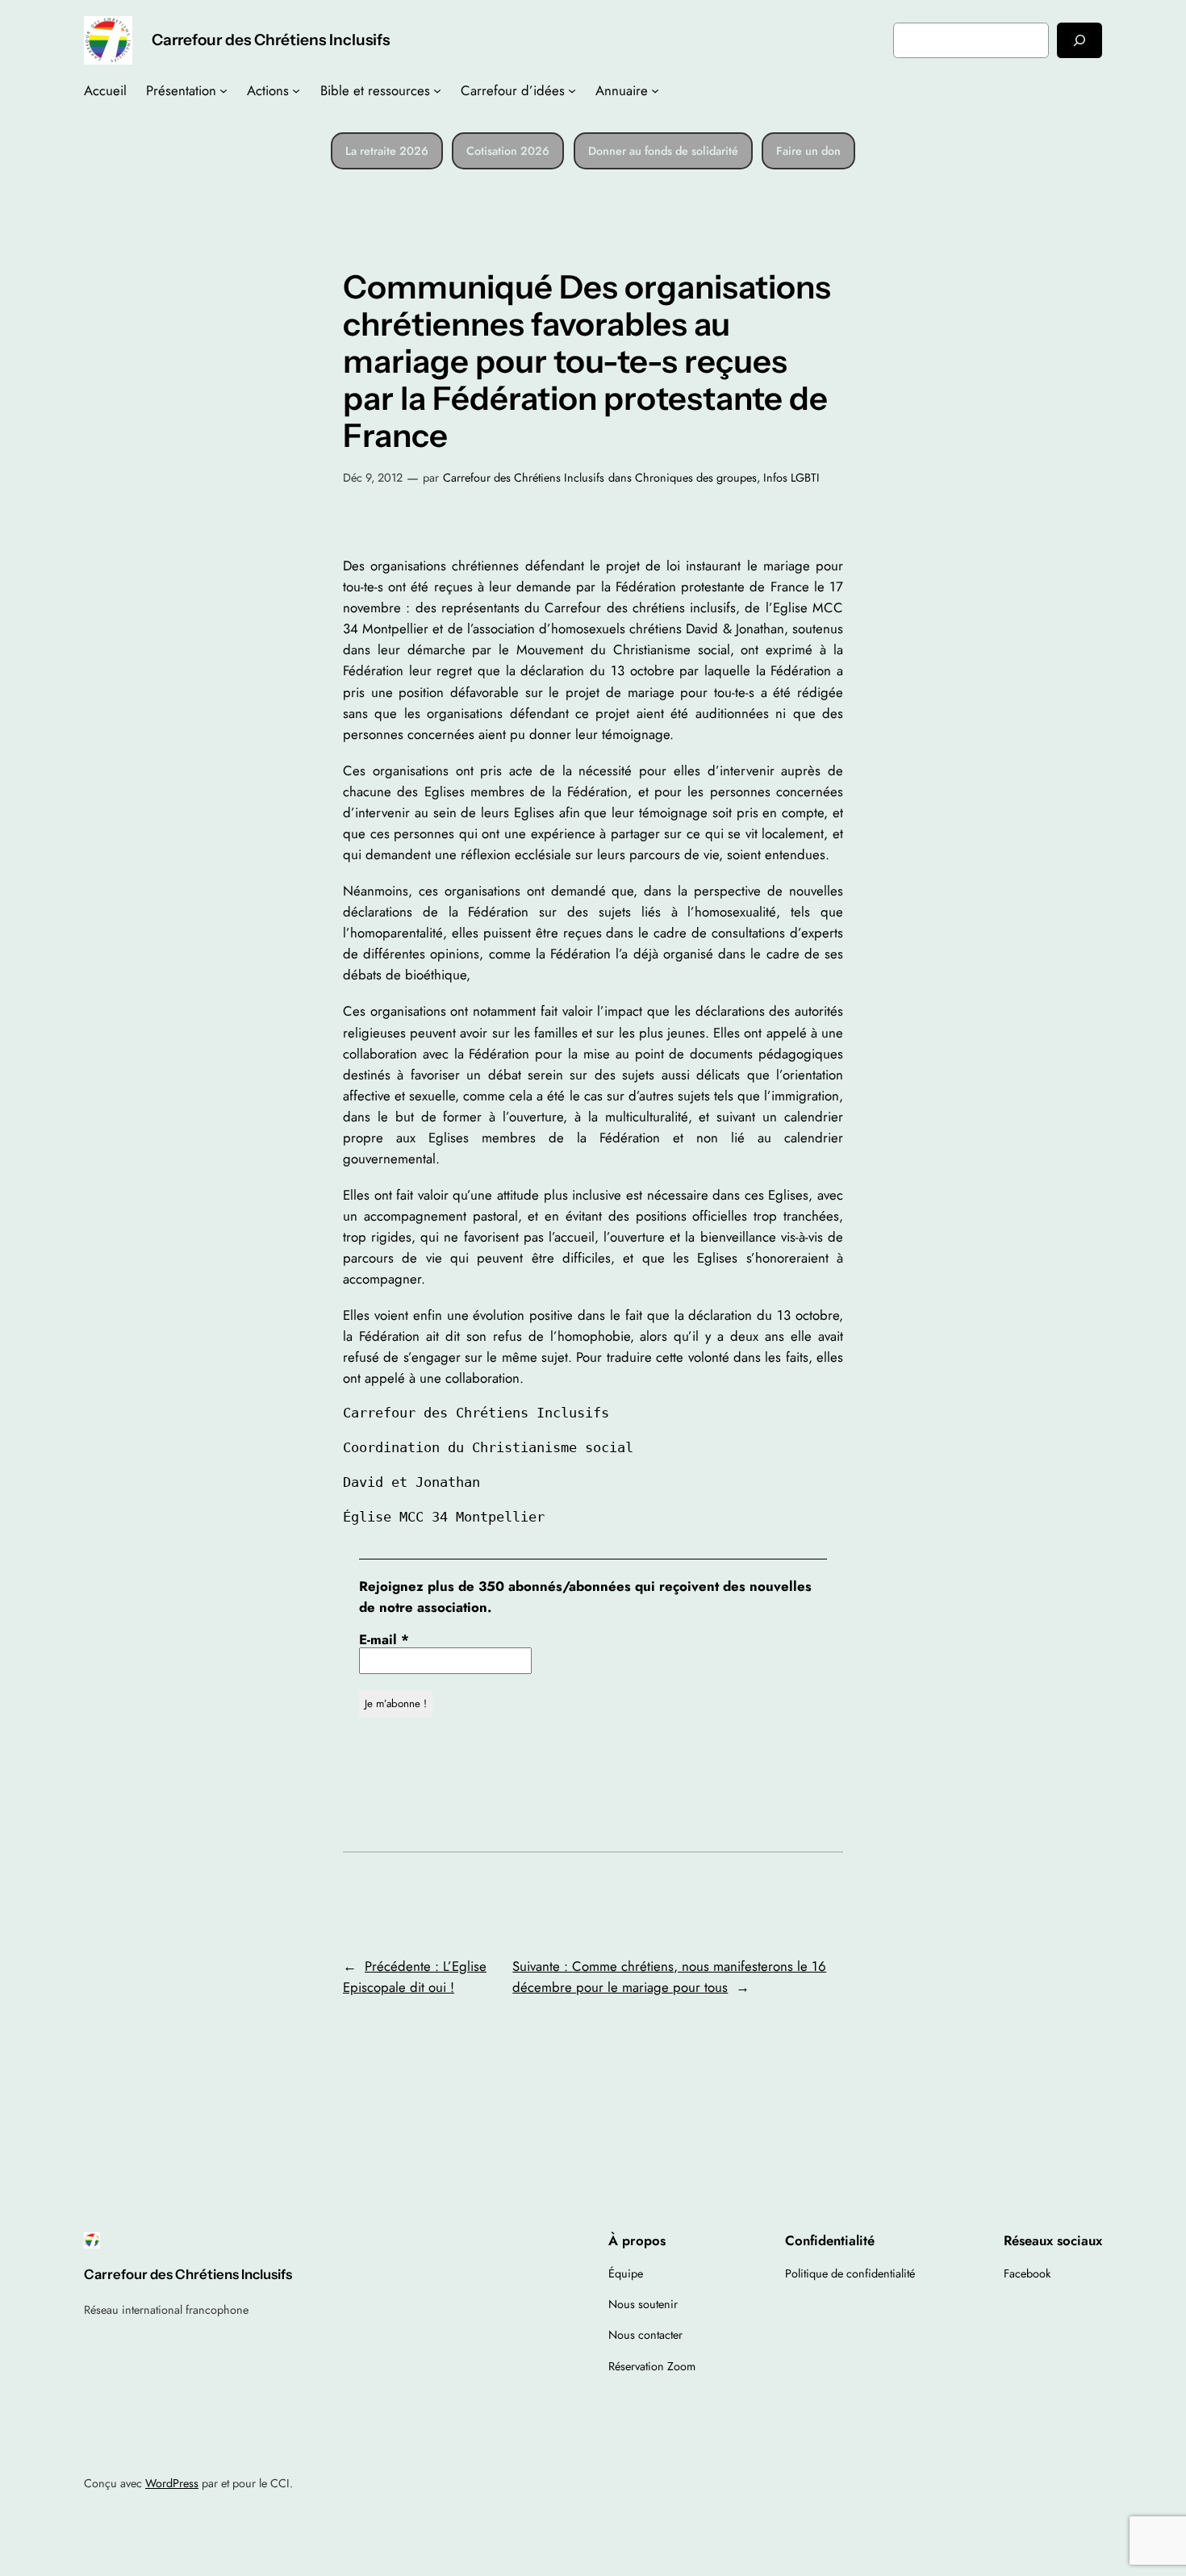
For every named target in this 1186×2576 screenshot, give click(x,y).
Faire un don (808, 151)
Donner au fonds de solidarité (663, 151)
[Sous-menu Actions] (296, 90)
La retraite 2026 (387, 151)
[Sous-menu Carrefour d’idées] (572, 90)
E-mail (384, 1639)
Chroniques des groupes (696, 478)
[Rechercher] (1080, 40)
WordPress (172, 2483)
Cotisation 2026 (508, 151)
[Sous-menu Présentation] (223, 90)
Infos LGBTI (791, 478)
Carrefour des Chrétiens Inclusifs (271, 40)
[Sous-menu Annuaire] (655, 90)
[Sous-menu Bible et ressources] (437, 90)
